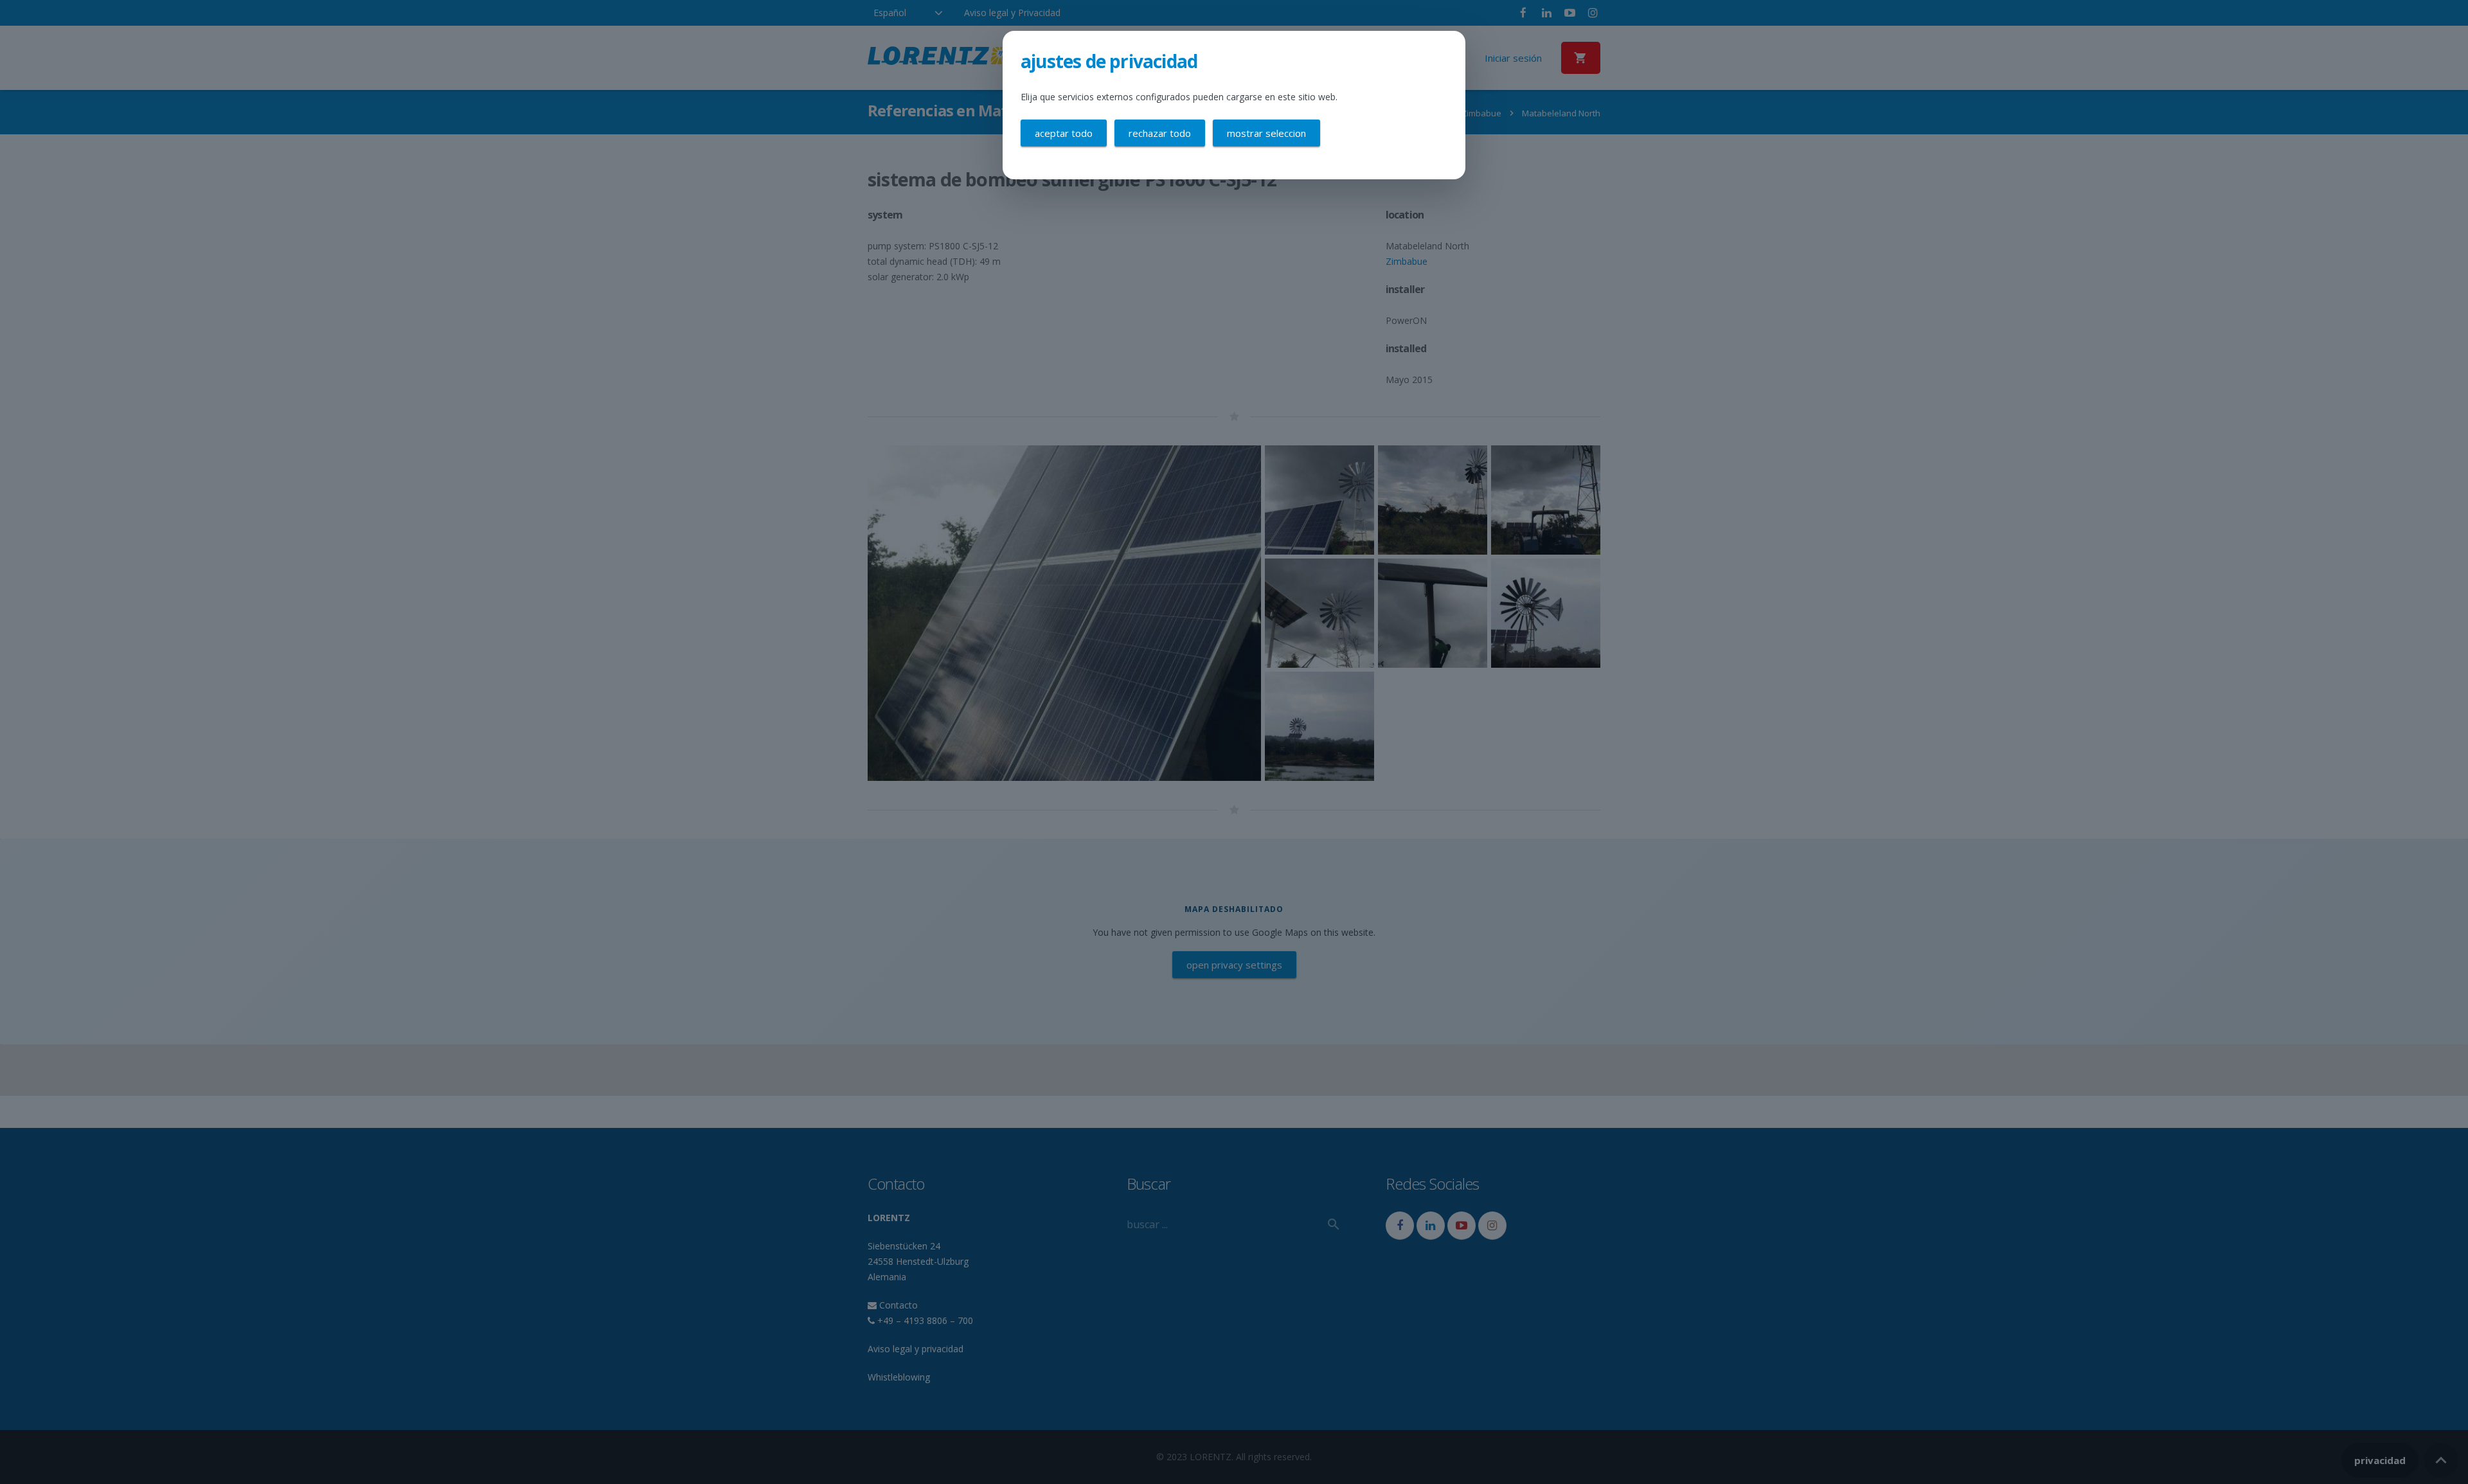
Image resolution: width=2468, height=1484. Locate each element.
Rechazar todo (1160, 133)
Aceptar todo (1064, 133)
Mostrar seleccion (1266, 133)
